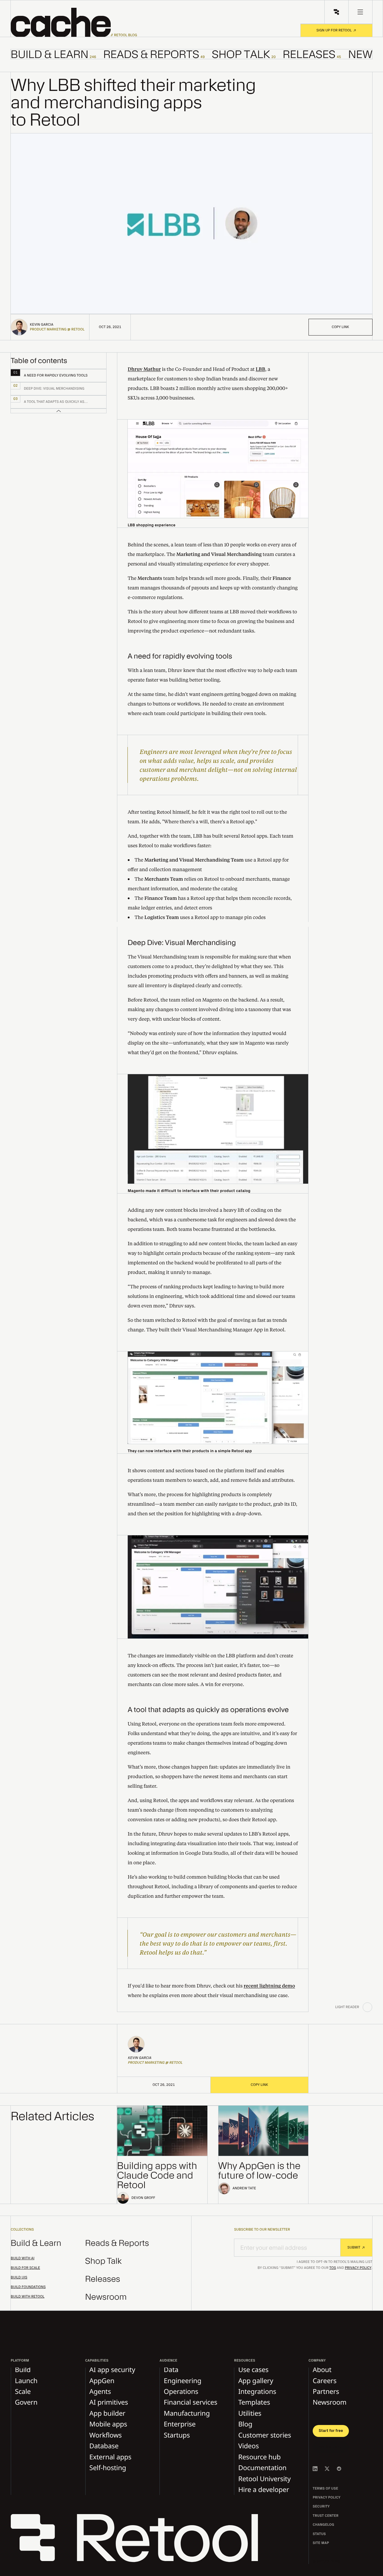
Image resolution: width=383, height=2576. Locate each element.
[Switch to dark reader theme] (367, 2007)
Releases (103, 2279)
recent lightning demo (269, 1986)
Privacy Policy (358, 2268)
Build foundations (28, 2287)
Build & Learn (36, 2243)
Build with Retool (28, 2297)
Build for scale (25, 2268)
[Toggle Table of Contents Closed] (59, 411)
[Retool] (138, 2539)
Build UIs (19, 2278)
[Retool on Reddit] (339, 2469)
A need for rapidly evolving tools (180, 656)
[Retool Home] (336, 12)
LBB (260, 369)
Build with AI (23, 2258)
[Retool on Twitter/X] (327, 2469)
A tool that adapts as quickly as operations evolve (208, 1710)
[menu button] (360, 12)
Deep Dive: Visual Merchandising (182, 943)
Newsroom (106, 2297)
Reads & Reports (117, 2243)
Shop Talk (104, 2261)
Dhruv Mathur (144, 369)
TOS (333, 2268)
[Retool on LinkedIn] (315, 2469)
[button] (74, 22)
